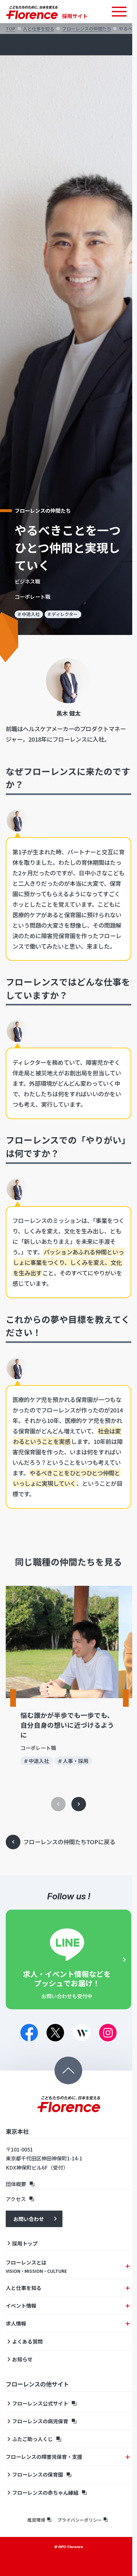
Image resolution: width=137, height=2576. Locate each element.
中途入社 (31, 614)
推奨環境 (36, 2520)
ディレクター (65, 614)
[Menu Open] (119, 12)
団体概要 (16, 2184)
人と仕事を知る (39, 29)
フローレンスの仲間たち (87, 29)
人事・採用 (76, 1761)
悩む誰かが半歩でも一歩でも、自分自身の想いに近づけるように (67, 1725)
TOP (11, 29)
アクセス (16, 2199)
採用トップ (25, 2243)
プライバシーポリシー (80, 2520)
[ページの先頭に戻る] (68, 2070)
